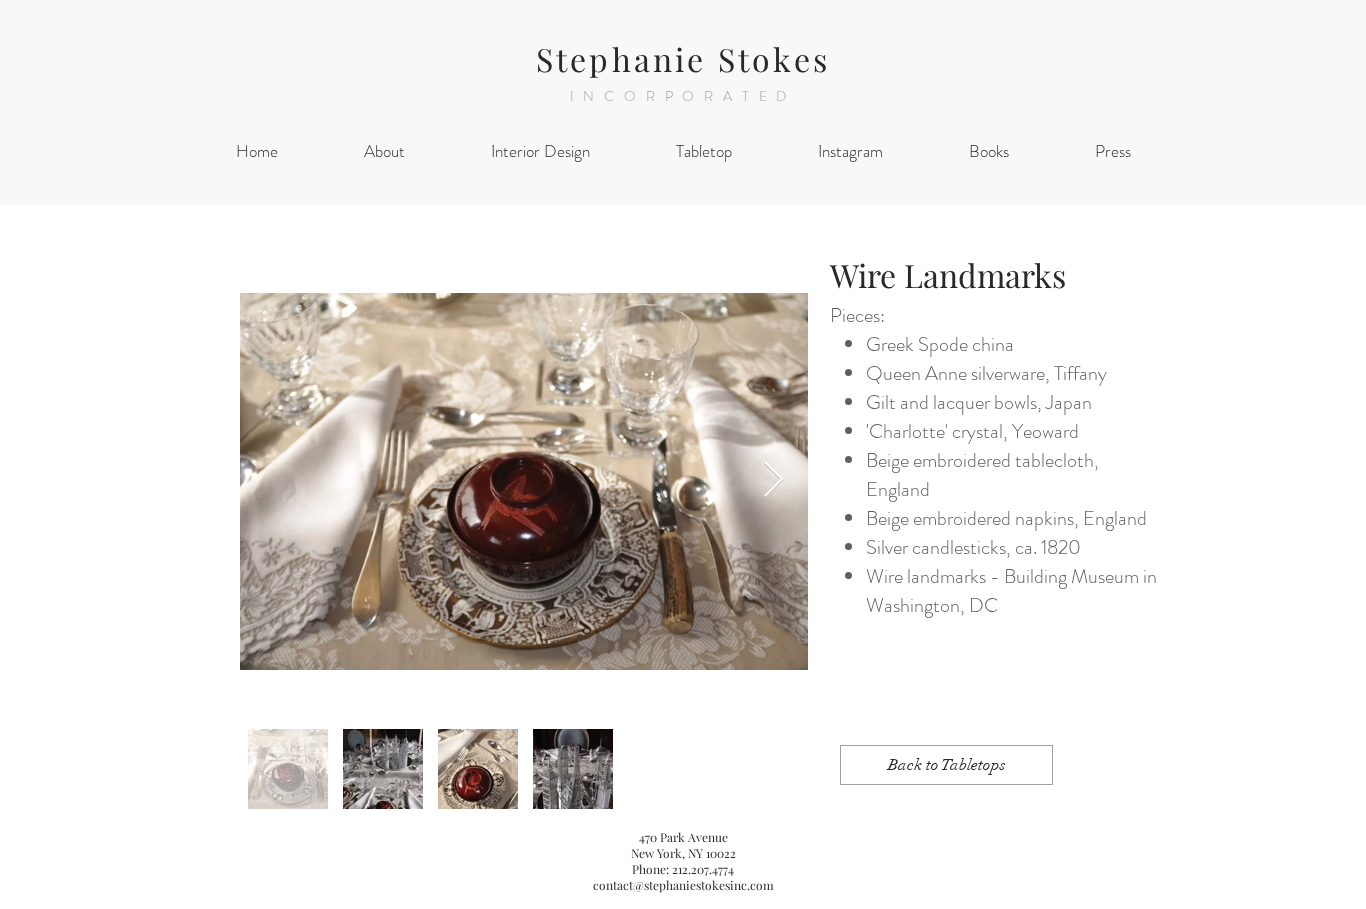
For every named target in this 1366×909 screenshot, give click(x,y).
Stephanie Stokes (683, 58)
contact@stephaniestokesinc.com (683, 885)
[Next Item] (773, 480)
